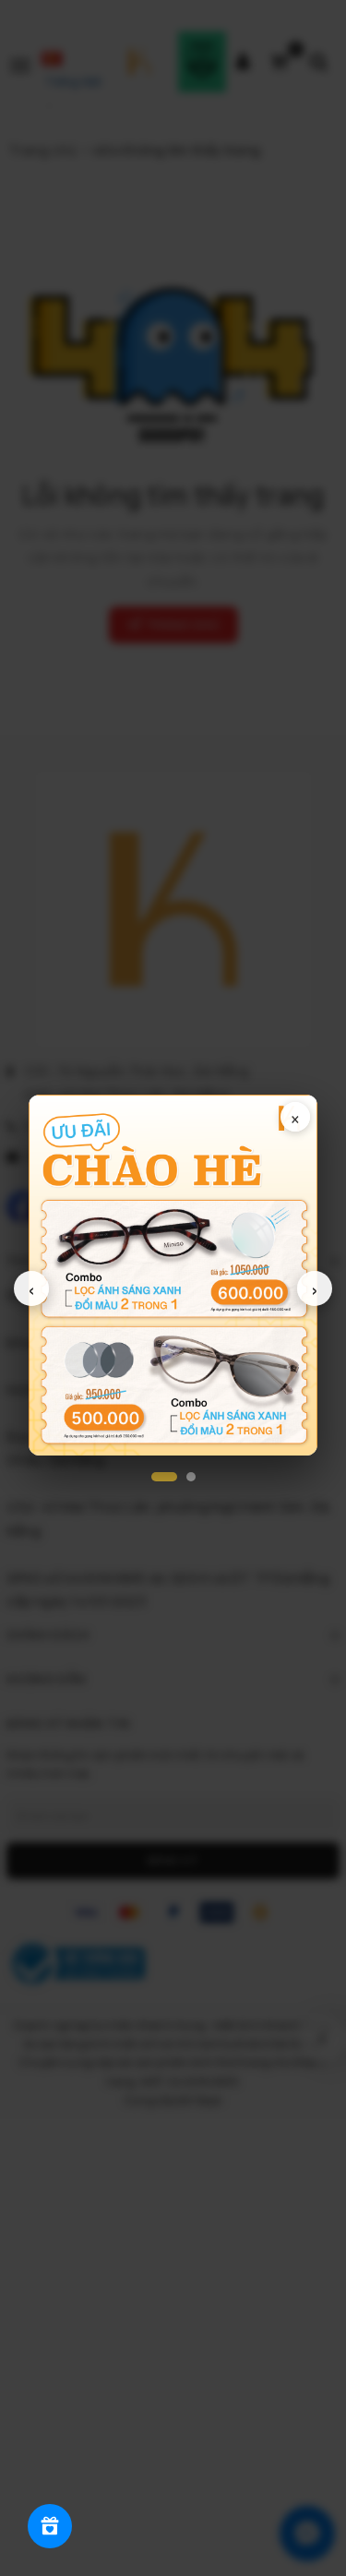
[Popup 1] (164, 1477)
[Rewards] (50, 2526)
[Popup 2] (191, 1477)
